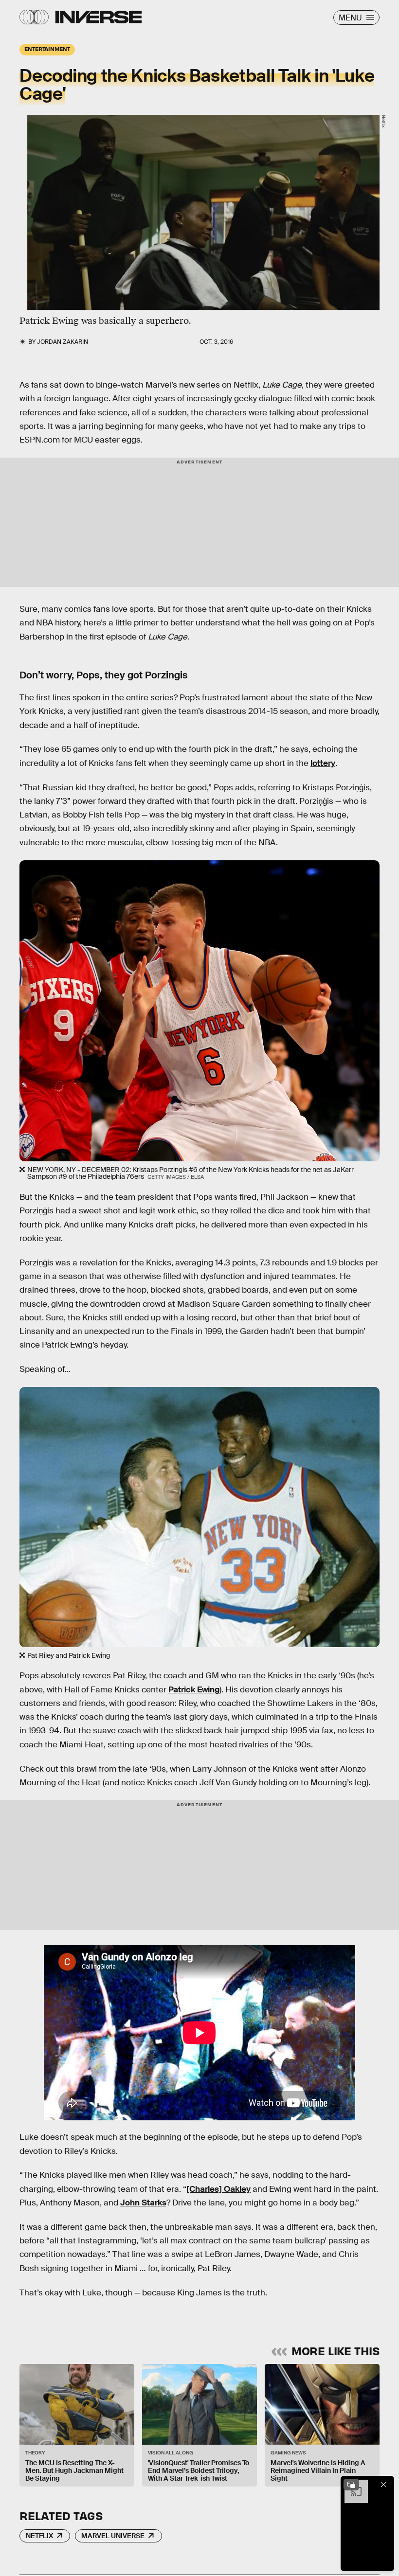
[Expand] (351, 2485)
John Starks (143, 2203)
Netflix (39, 2536)
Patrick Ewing (194, 1690)
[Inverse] (99, 17)
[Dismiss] (383, 2485)
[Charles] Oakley (218, 2189)
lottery (323, 763)
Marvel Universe (113, 2536)
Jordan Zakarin (63, 342)
